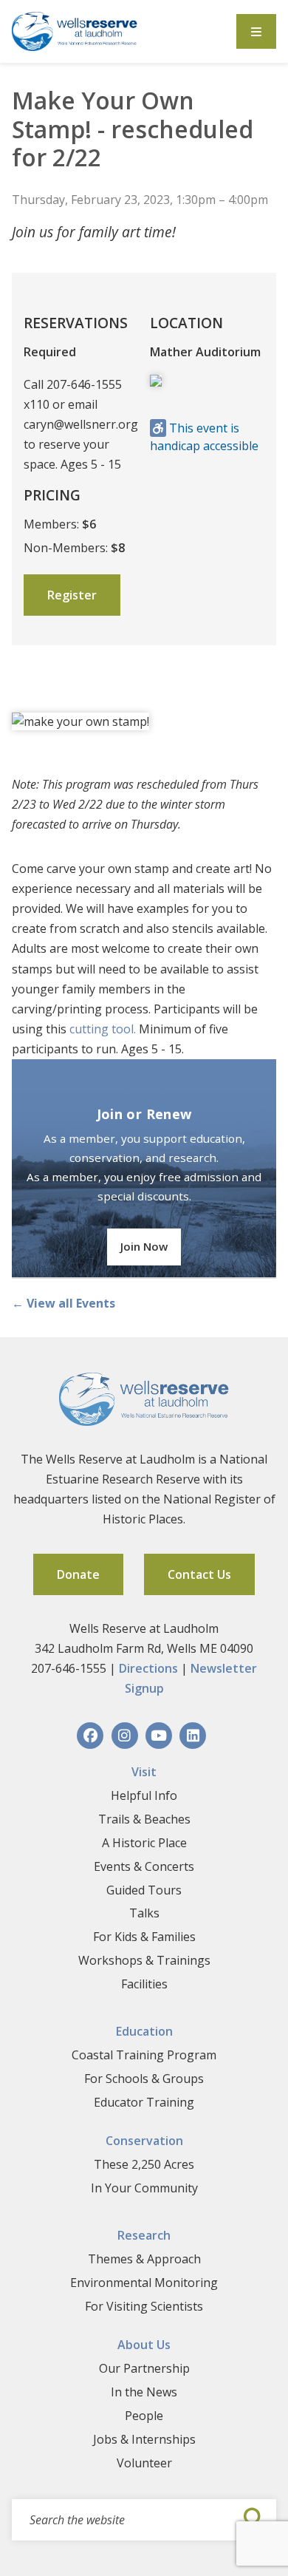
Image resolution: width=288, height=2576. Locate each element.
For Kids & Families (144, 1937)
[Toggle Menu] (256, 31)
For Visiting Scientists (144, 2306)
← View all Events (64, 1303)
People (144, 2416)
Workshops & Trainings (144, 1960)
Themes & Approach (144, 2259)
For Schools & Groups (144, 2079)
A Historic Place (144, 1843)
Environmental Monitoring (144, 2283)
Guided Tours (144, 1890)
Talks (144, 1913)
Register (72, 595)
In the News (144, 2392)
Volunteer (144, 2463)
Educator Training (144, 2102)
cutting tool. (103, 1029)
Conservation (144, 2141)
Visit (144, 1772)
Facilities (144, 1984)
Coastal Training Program (144, 2055)
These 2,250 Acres (144, 2164)
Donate (78, 1574)
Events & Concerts (144, 1866)
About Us (144, 2345)
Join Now (144, 1246)
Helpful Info (144, 1795)
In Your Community (144, 2188)
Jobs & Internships (144, 2439)
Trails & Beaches (144, 1819)
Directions (148, 1668)
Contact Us (199, 1574)
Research (144, 2235)
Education (144, 2031)
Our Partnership (144, 2368)
